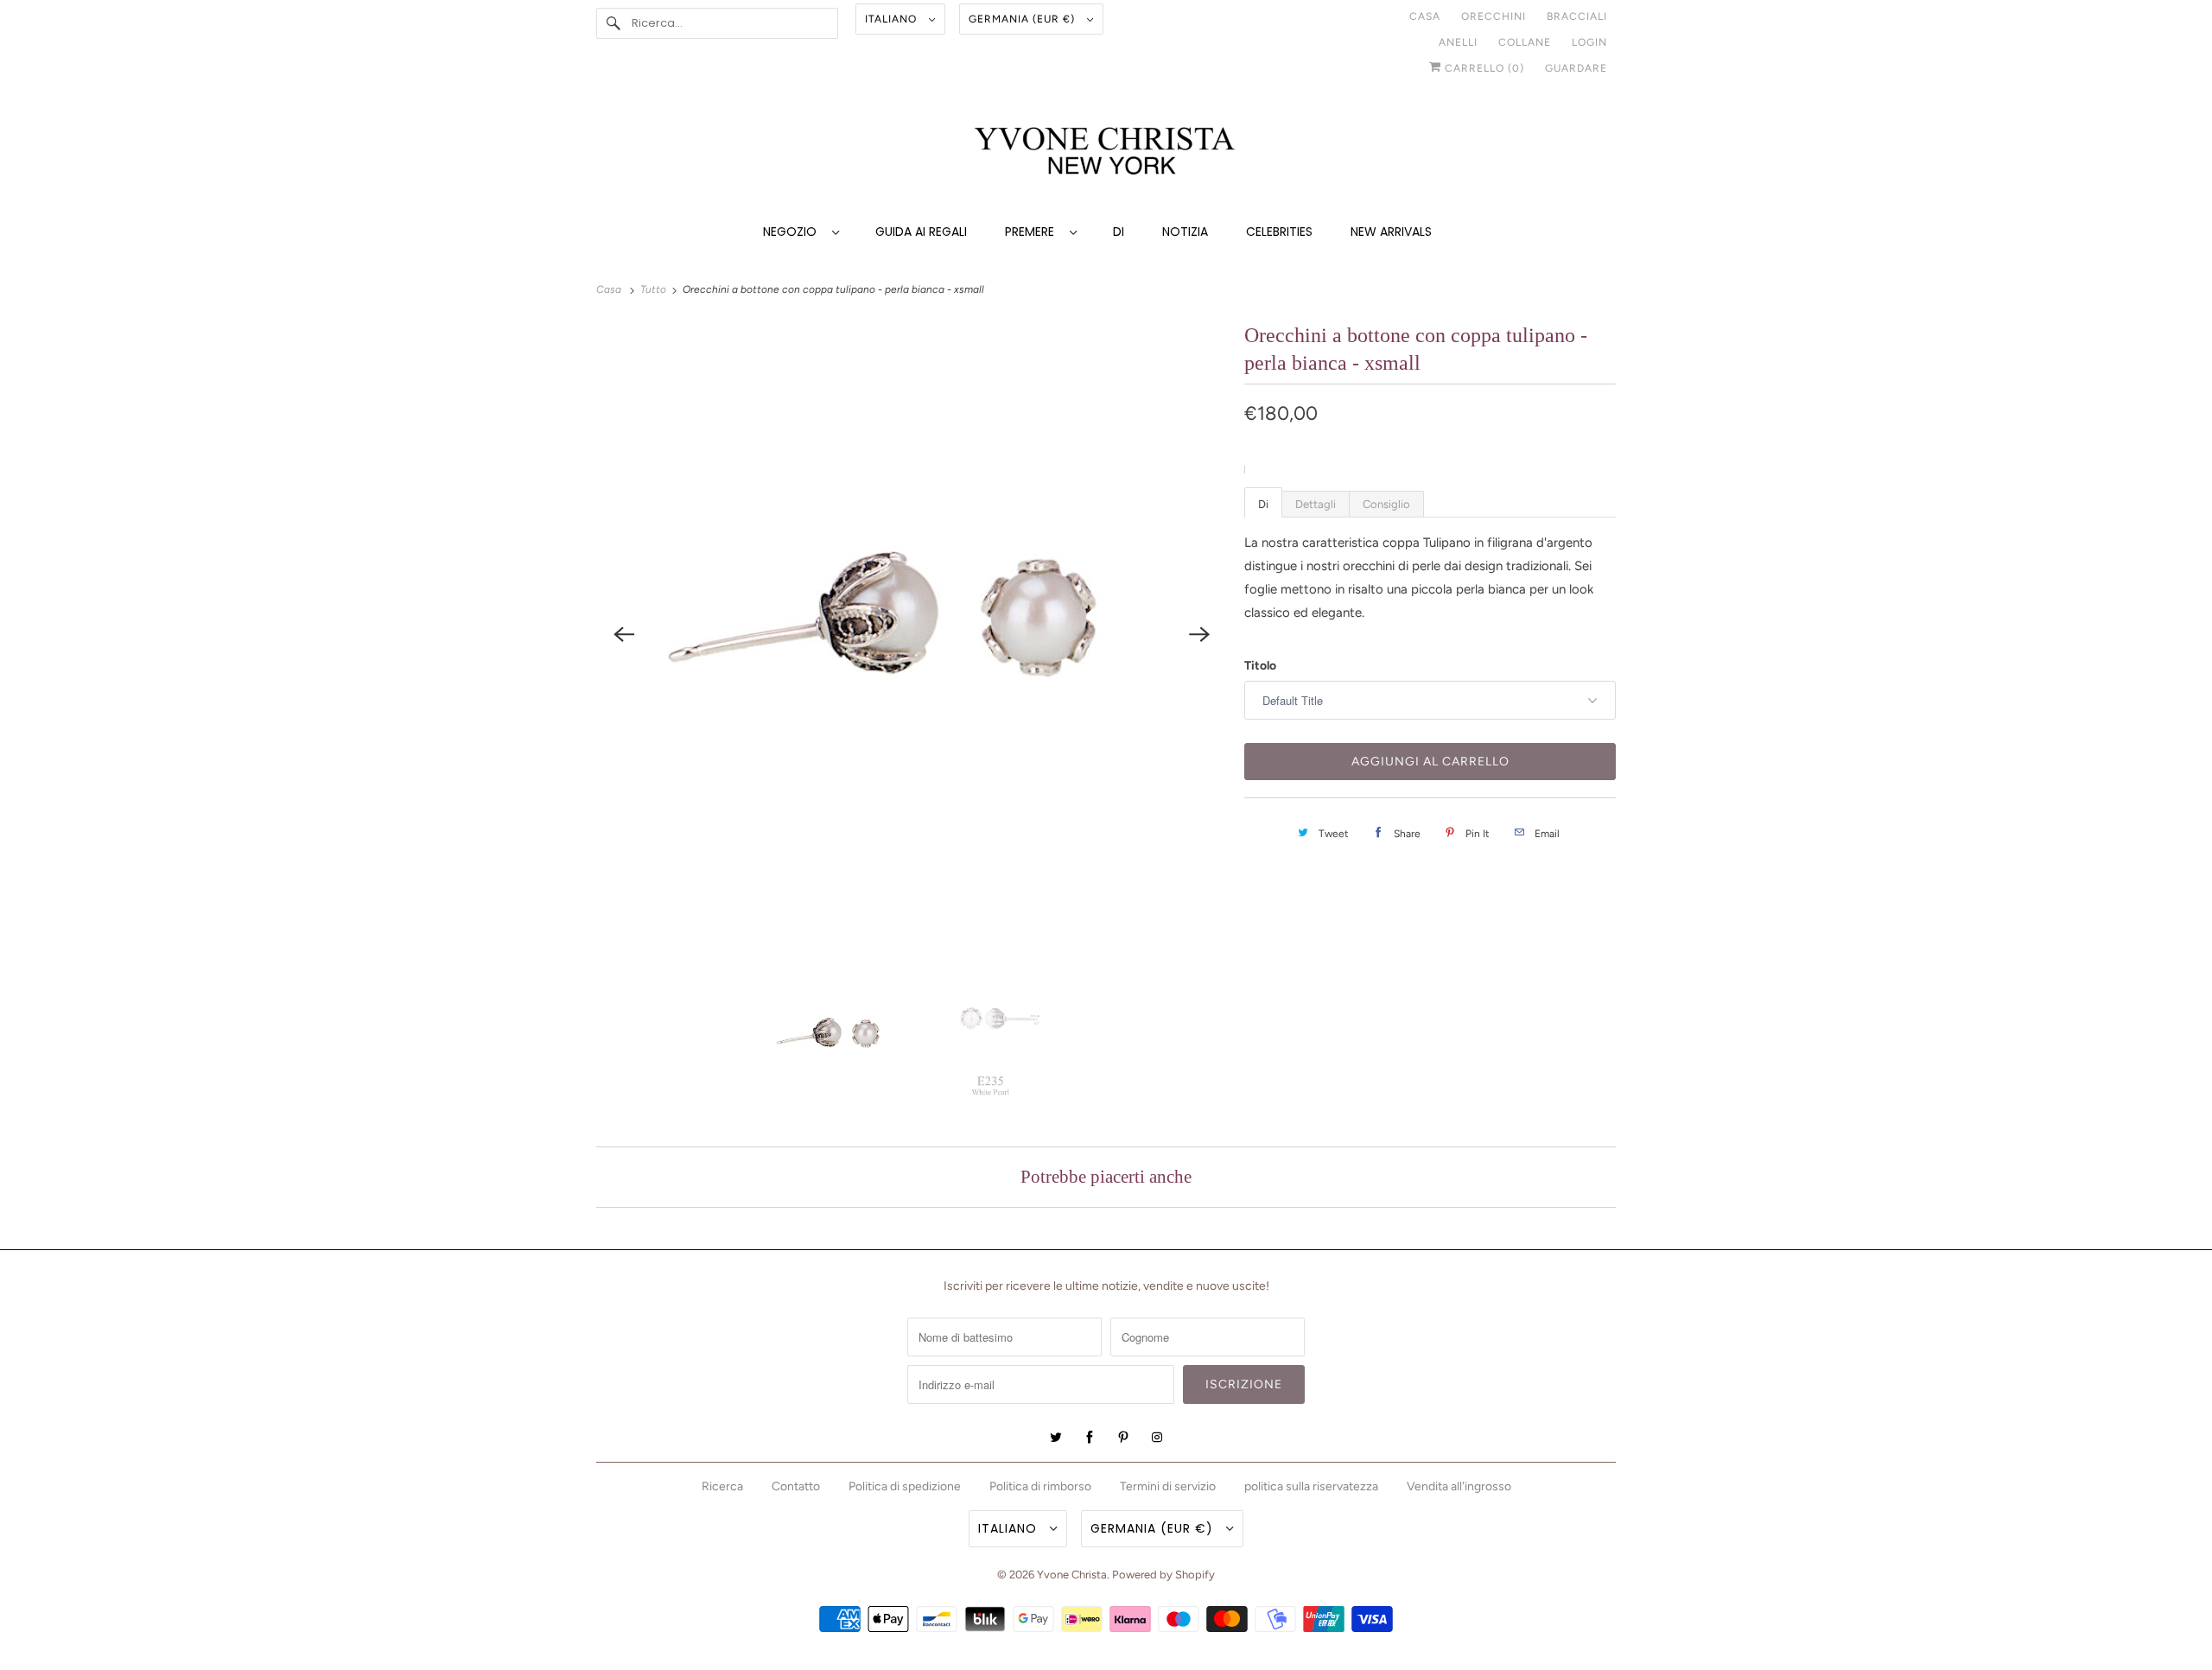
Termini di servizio (1168, 1486)
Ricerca (722, 1486)
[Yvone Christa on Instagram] (1157, 1438)
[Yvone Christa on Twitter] (1056, 1438)
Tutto (655, 289)
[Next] (1199, 634)
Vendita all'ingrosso (1459, 1486)
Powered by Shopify (1163, 1575)
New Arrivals (1391, 232)
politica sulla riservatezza (1311, 1486)
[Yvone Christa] (1106, 152)
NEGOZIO (793, 232)
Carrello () (1483, 68)
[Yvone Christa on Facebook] (1090, 1438)
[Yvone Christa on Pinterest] (1123, 1438)
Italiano (893, 19)
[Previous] (624, 634)
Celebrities (1279, 232)
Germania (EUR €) (1023, 19)
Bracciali (1577, 16)
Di (1119, 232)
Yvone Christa (1072, 1575)
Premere (1033, 232)
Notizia (1185, 232)
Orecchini (1494, 16)
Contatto (796, 1486)
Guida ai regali (921, 232)
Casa (1425, 16)
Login (1589, 42)
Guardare (1576, 68)
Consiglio (1386, 504)
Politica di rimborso (1040, 1486)
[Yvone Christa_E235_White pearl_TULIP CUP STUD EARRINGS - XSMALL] (912, 634)
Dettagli (1316, 504)
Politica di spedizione (905, 1486)
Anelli (1458, 42)
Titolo (1260, 666)
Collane (1525, 42)
